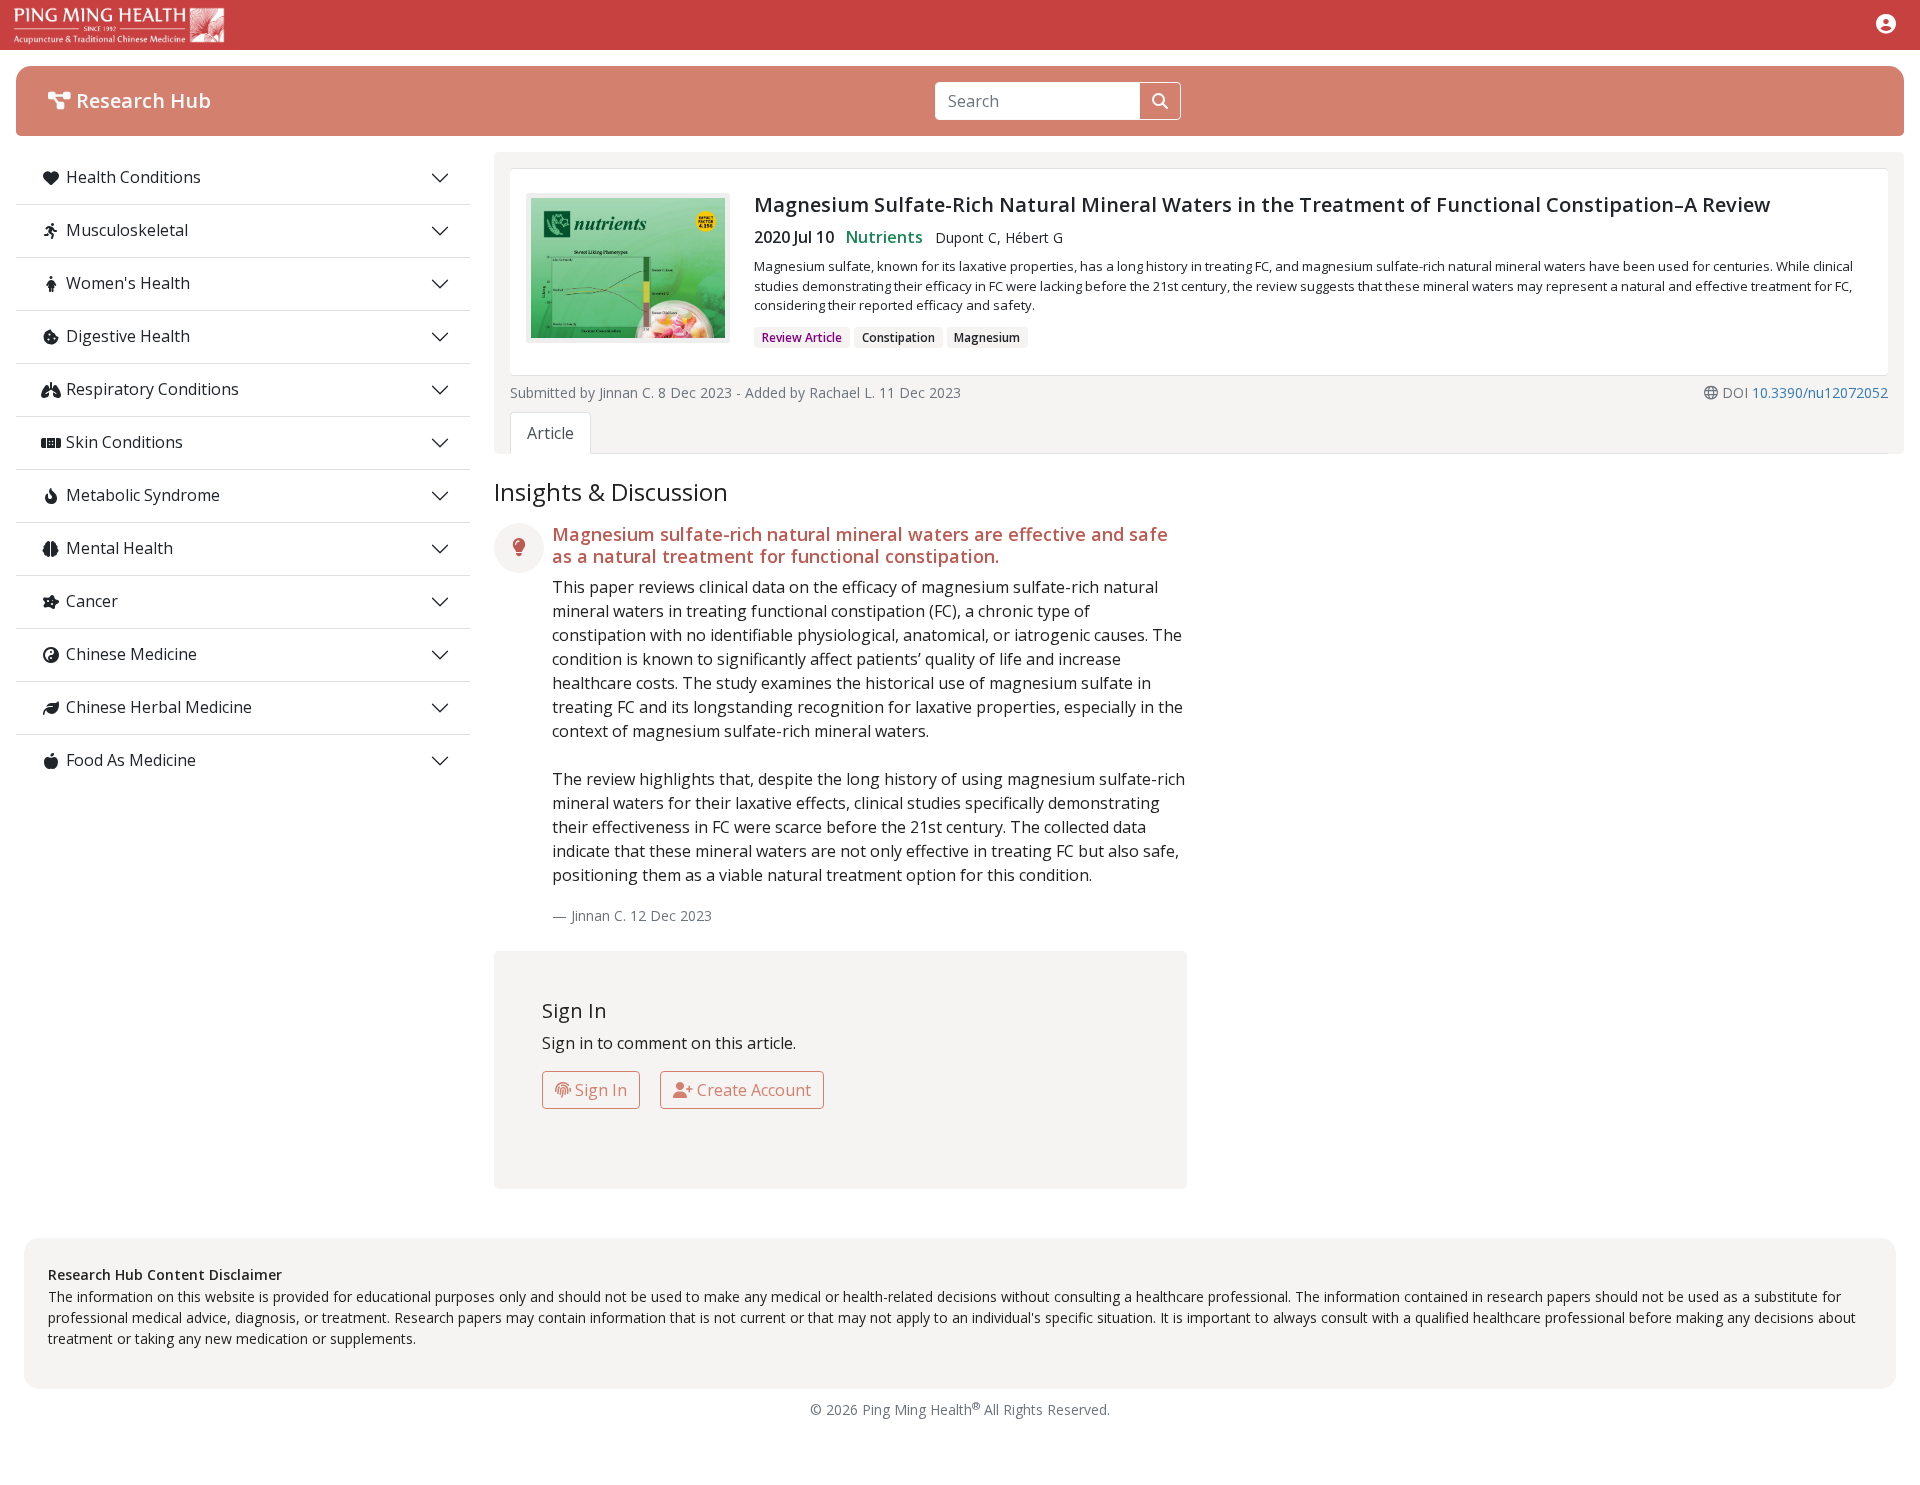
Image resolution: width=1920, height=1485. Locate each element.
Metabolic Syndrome (143, 495)
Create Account (752, 1090)
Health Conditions (133, 177)
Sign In (599, 1090)
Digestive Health (128, 336)
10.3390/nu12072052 (1820, 392)
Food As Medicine (131, 760)
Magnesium (987, 337)
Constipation (898, 337)
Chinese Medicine (131, 654)
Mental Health (119, 548)
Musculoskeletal (127, 230)
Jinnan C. (626, 392)
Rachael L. (842, 392)
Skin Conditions (124, 442)
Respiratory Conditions (152, 389)
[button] (1886, 23)
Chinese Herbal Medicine (159, 707)
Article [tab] (550, 433)
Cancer (92, 601)
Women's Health (128, 283)
